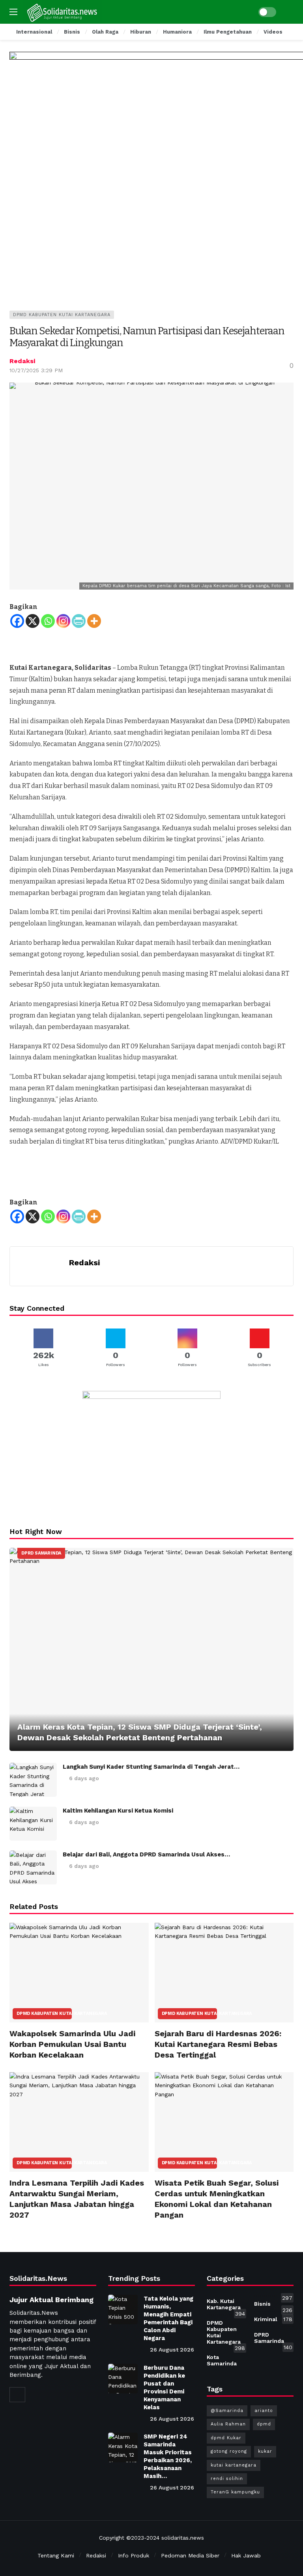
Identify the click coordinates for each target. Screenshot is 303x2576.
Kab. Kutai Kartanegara (226, 2306)
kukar (265, 2451)
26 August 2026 (172, 2350)
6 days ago (84, 1778)
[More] (94, 621)
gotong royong (229, 2451)
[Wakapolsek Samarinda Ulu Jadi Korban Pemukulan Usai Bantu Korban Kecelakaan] (79, 1973)
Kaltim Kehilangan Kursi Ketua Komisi (118, 1811)
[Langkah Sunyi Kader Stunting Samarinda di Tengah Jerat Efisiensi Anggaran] (33, 1780)
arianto (264, 2411)
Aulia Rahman (228, 2424)
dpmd (264, 2424)
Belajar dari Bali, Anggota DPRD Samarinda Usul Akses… (146, 1854)
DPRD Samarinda (41, 1553)
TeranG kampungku (235, 2492)
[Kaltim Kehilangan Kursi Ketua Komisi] (33, 1824)
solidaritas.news (183, 2538)
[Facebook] (17, 621)
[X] (33, 621)
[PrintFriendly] (79, 621)
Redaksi (22, 361)
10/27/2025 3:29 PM (36, 370)
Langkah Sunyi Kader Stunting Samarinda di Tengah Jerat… (151, 1767)
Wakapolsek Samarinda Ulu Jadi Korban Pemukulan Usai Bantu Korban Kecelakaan (72, 2044)
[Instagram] (63, 621)
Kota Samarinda (226, 2359)
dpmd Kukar (226, 2438)
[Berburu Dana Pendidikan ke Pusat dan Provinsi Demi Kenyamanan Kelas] (123, 2379)
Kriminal (273, 2319)
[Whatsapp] (48, 621)
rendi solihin (227, 2479)
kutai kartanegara (234, 2465)
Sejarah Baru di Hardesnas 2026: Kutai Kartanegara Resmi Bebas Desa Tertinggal (218, 2044)
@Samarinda (227, 2411)
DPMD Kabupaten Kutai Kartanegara (62, 315)
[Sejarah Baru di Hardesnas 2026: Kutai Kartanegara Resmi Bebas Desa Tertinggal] (224, 1973)
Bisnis (273, 2305)
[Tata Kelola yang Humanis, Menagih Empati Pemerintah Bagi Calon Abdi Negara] (123, 2309)
